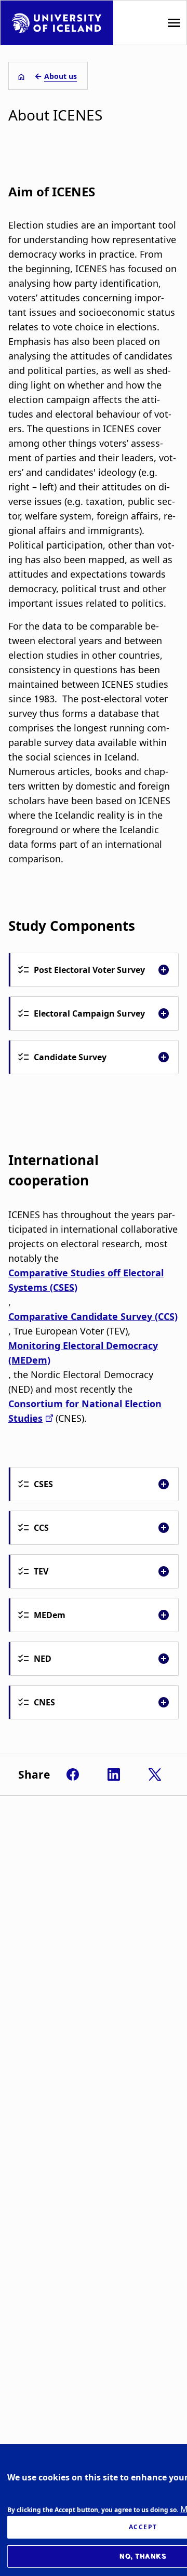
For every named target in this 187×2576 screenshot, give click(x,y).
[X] (155, 1774)
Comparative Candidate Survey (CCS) (93, 1316)
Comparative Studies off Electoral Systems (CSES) (86, 1280)
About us (61, 76)
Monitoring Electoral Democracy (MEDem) (83, 1353)
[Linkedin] (114, 1774)
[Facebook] (73, 1774)
